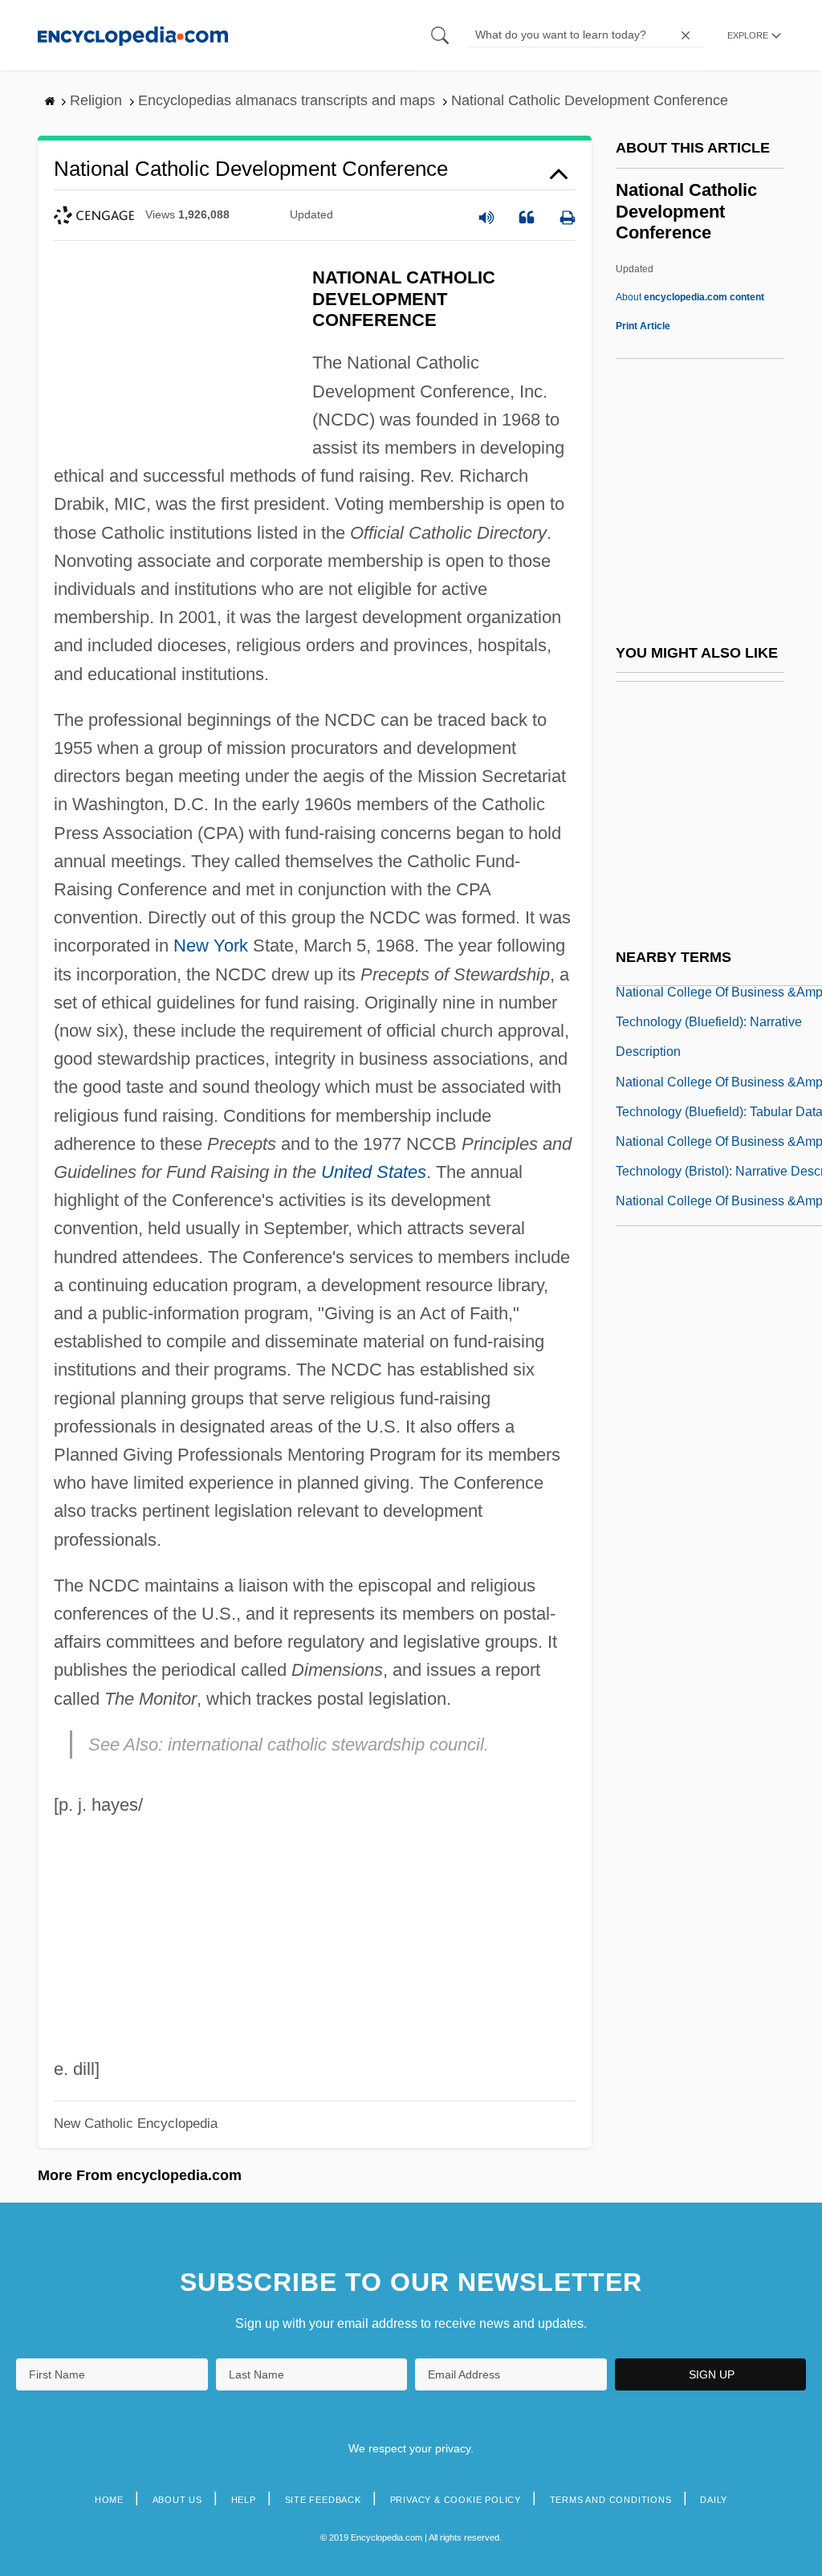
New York (211, 946)
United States (374, 1172)
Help (244, 2500)
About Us (177, 2500)
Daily (714, 2500)
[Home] (133, 35)
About (690, 297)
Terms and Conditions (611, 2500)
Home (109, 2500)
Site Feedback (323, 2500)
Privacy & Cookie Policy (456, 2500)
